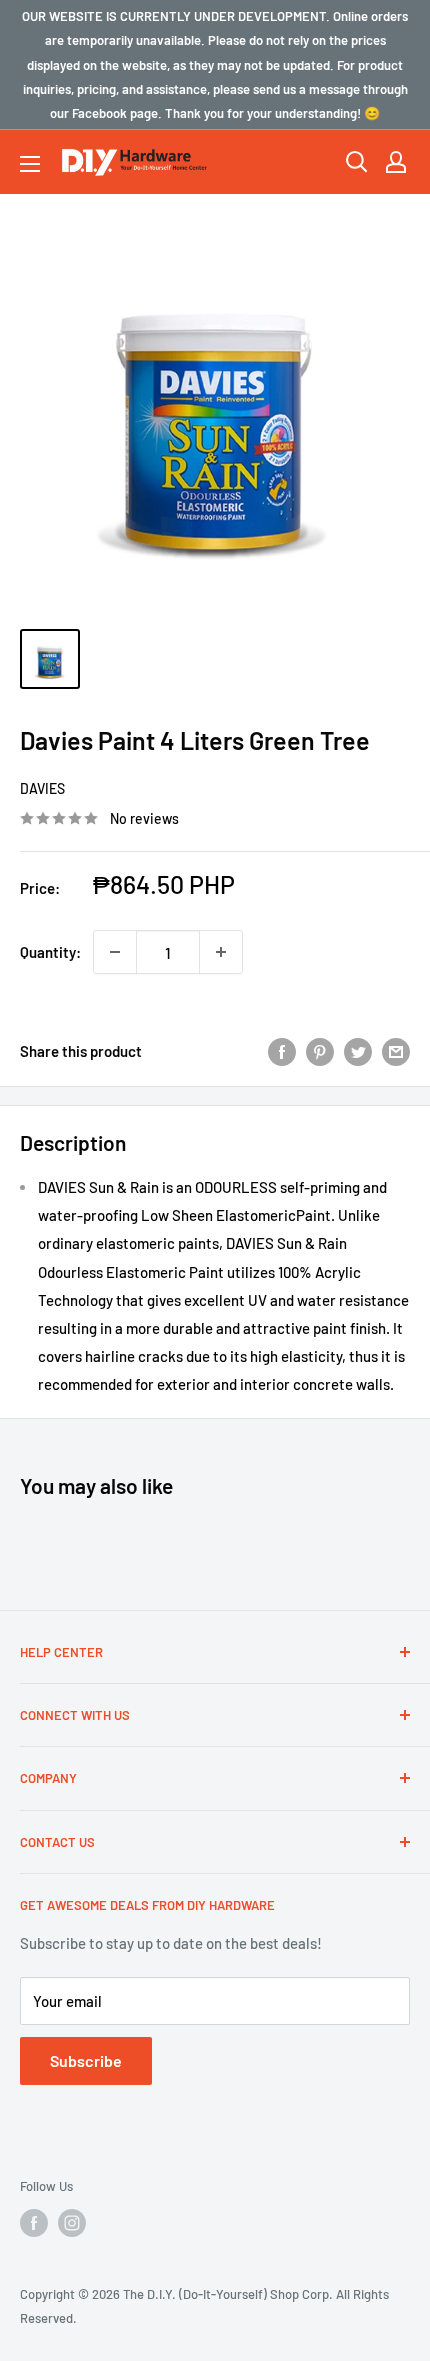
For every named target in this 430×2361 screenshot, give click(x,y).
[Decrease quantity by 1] (115, 952)
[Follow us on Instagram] (72, 2223)
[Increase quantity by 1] (221, 952)
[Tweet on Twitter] (358, 1051)
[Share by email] (396, 1051)
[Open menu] (30, 164)
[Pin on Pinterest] (320, 1051)
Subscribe (86, 2060)
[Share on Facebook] (282, 1051)
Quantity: (50, 952)
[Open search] (357, 162)
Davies (42, 788)
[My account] (396, 162)
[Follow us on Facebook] (34, 2223)
